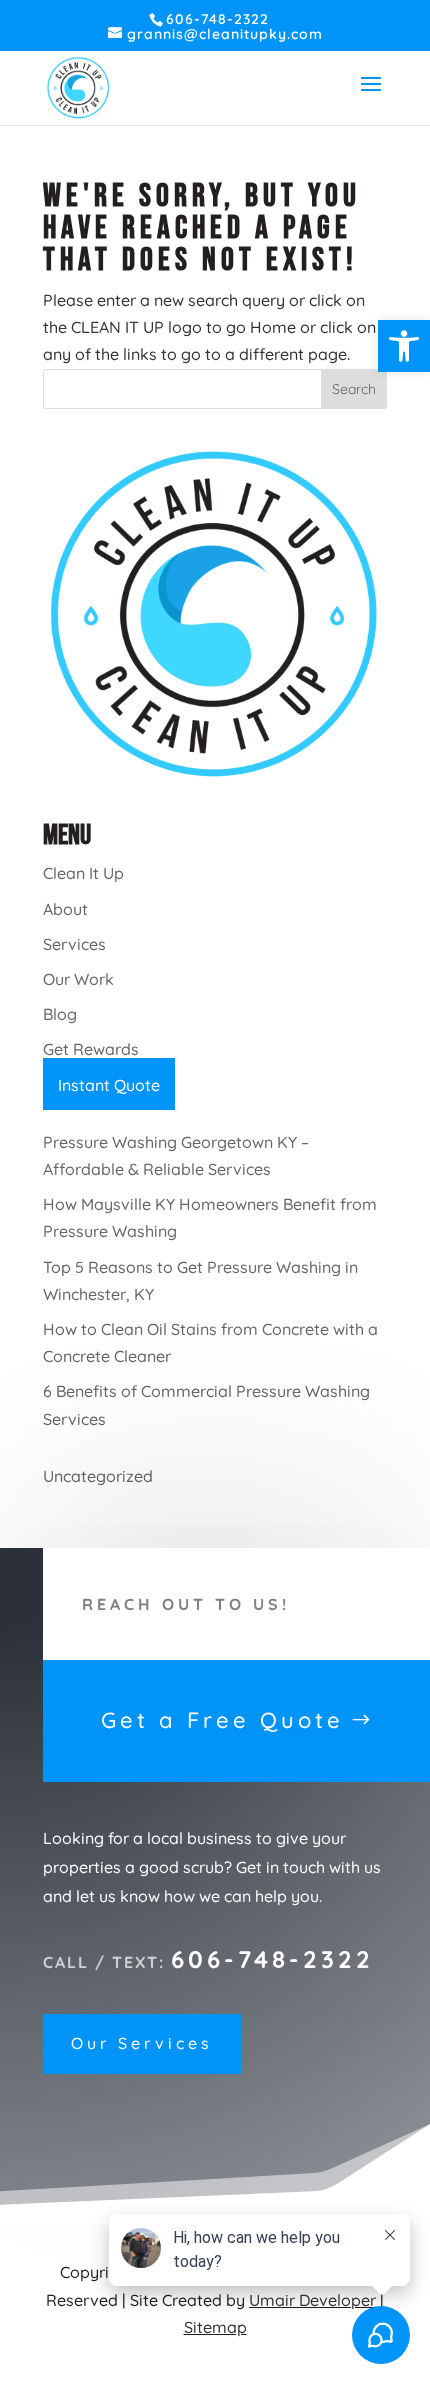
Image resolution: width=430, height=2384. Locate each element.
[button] (404, 346)
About (65, 909)
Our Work (78, 979)
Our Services (142, 2043)
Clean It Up (83, 873)
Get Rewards (91, 1049)
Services (74, 944)
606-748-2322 (272, 1959)
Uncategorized (98, 1476)
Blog (60, 1014)
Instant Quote (109, 1085)
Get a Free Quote (222, 1720)
